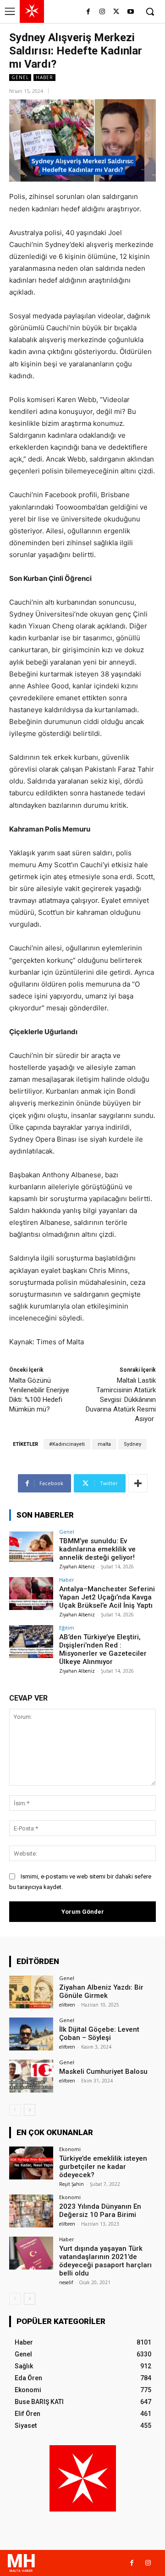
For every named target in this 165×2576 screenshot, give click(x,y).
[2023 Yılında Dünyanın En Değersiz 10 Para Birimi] (31, 2211)
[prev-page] (15, 2110)
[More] (138, 1483)
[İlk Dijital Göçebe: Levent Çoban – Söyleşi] (31, 2034)
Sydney (132, 1444)
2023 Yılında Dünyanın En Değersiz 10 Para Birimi (100, 2211)
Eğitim (67, 1628)
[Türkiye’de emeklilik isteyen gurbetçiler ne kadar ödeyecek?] (31, 2163)
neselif (66, 2282)
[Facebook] (88, 12)
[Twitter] (116, 12)
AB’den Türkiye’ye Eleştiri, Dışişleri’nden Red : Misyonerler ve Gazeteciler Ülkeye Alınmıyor (103, 1649)
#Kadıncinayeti (67, 1444)
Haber (44, 77)
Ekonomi (70, 2149)
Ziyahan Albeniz (77, 1567)
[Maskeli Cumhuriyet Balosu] (31, 2076)
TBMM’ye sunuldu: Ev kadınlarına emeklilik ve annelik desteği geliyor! (97, 1549)
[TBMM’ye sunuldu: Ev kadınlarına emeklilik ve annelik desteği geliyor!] (31, 1546)
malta (104, 1444)
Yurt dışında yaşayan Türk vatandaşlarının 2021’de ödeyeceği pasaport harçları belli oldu (105, 2261)
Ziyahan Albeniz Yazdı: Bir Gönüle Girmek (101, 1991)
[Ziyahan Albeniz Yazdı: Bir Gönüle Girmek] (31, 1992)
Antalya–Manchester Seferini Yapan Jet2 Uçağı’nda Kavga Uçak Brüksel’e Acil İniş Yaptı (107, 1597)
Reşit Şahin (71, 2184)
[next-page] (30, 2110)
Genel (20, 77)
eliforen (67, 2005)
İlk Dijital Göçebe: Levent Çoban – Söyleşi (99, 2034)
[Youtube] (130, 12)
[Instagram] (102, 12)
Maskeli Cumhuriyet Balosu (103, 2072)
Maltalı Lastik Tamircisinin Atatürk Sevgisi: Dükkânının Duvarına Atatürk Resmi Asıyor (121, 1400)
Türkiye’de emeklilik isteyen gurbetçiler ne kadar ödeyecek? (103, 2167)
